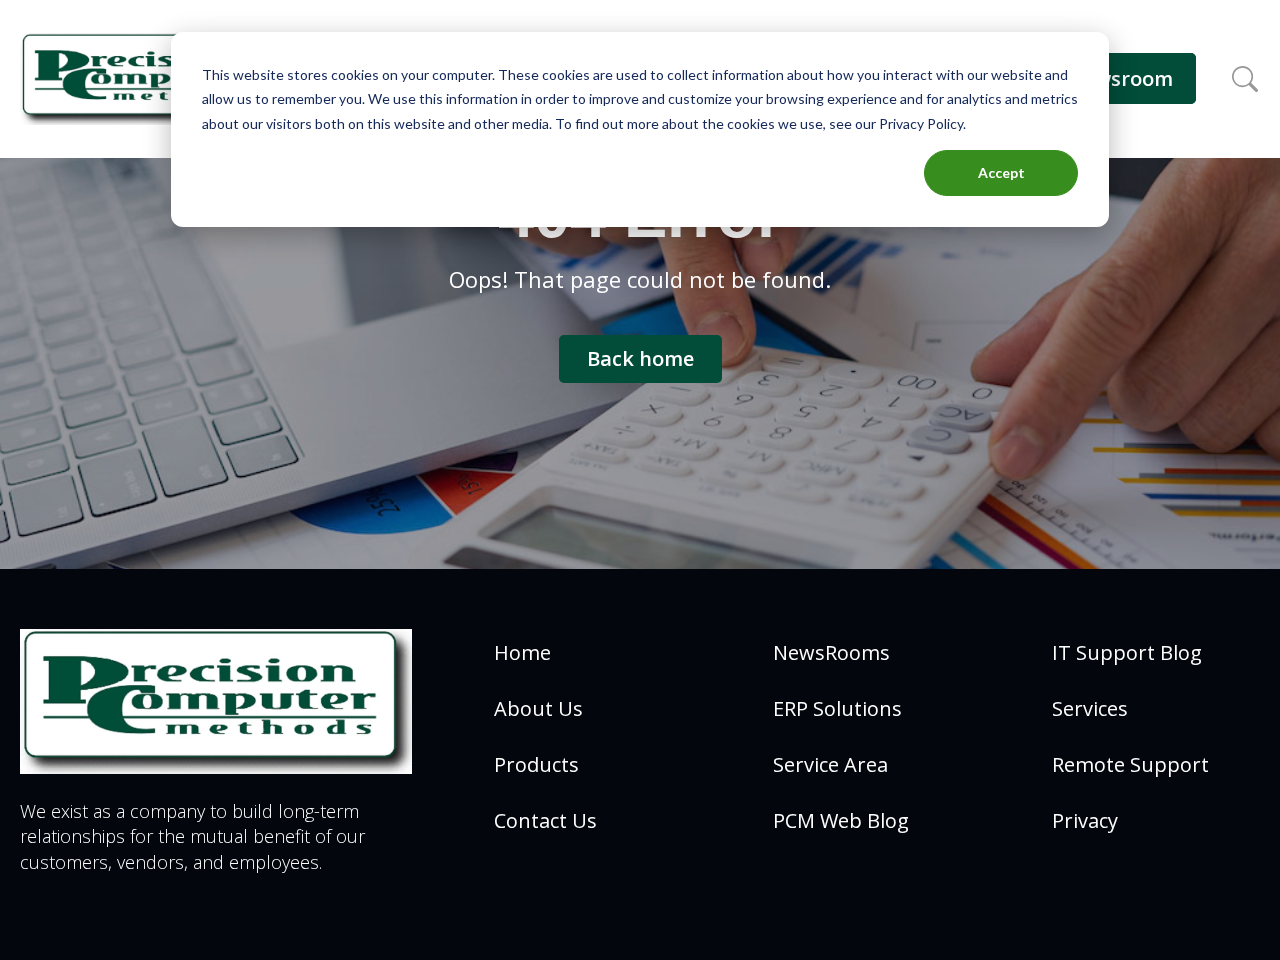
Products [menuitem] (536, 764)
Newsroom (1120, 78)
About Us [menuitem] (538, 708)
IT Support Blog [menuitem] (1127, 652)
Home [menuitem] (522, 652)
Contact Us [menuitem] (545, 820)
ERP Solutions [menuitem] (837, 708)
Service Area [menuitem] (830, 764)
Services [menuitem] (1090, 708)
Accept (1001, 172)
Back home (640, 358)
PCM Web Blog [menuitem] (841, 820)
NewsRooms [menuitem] (831, 652)
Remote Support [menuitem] (1130, 764)
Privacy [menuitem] (1085, 820)
